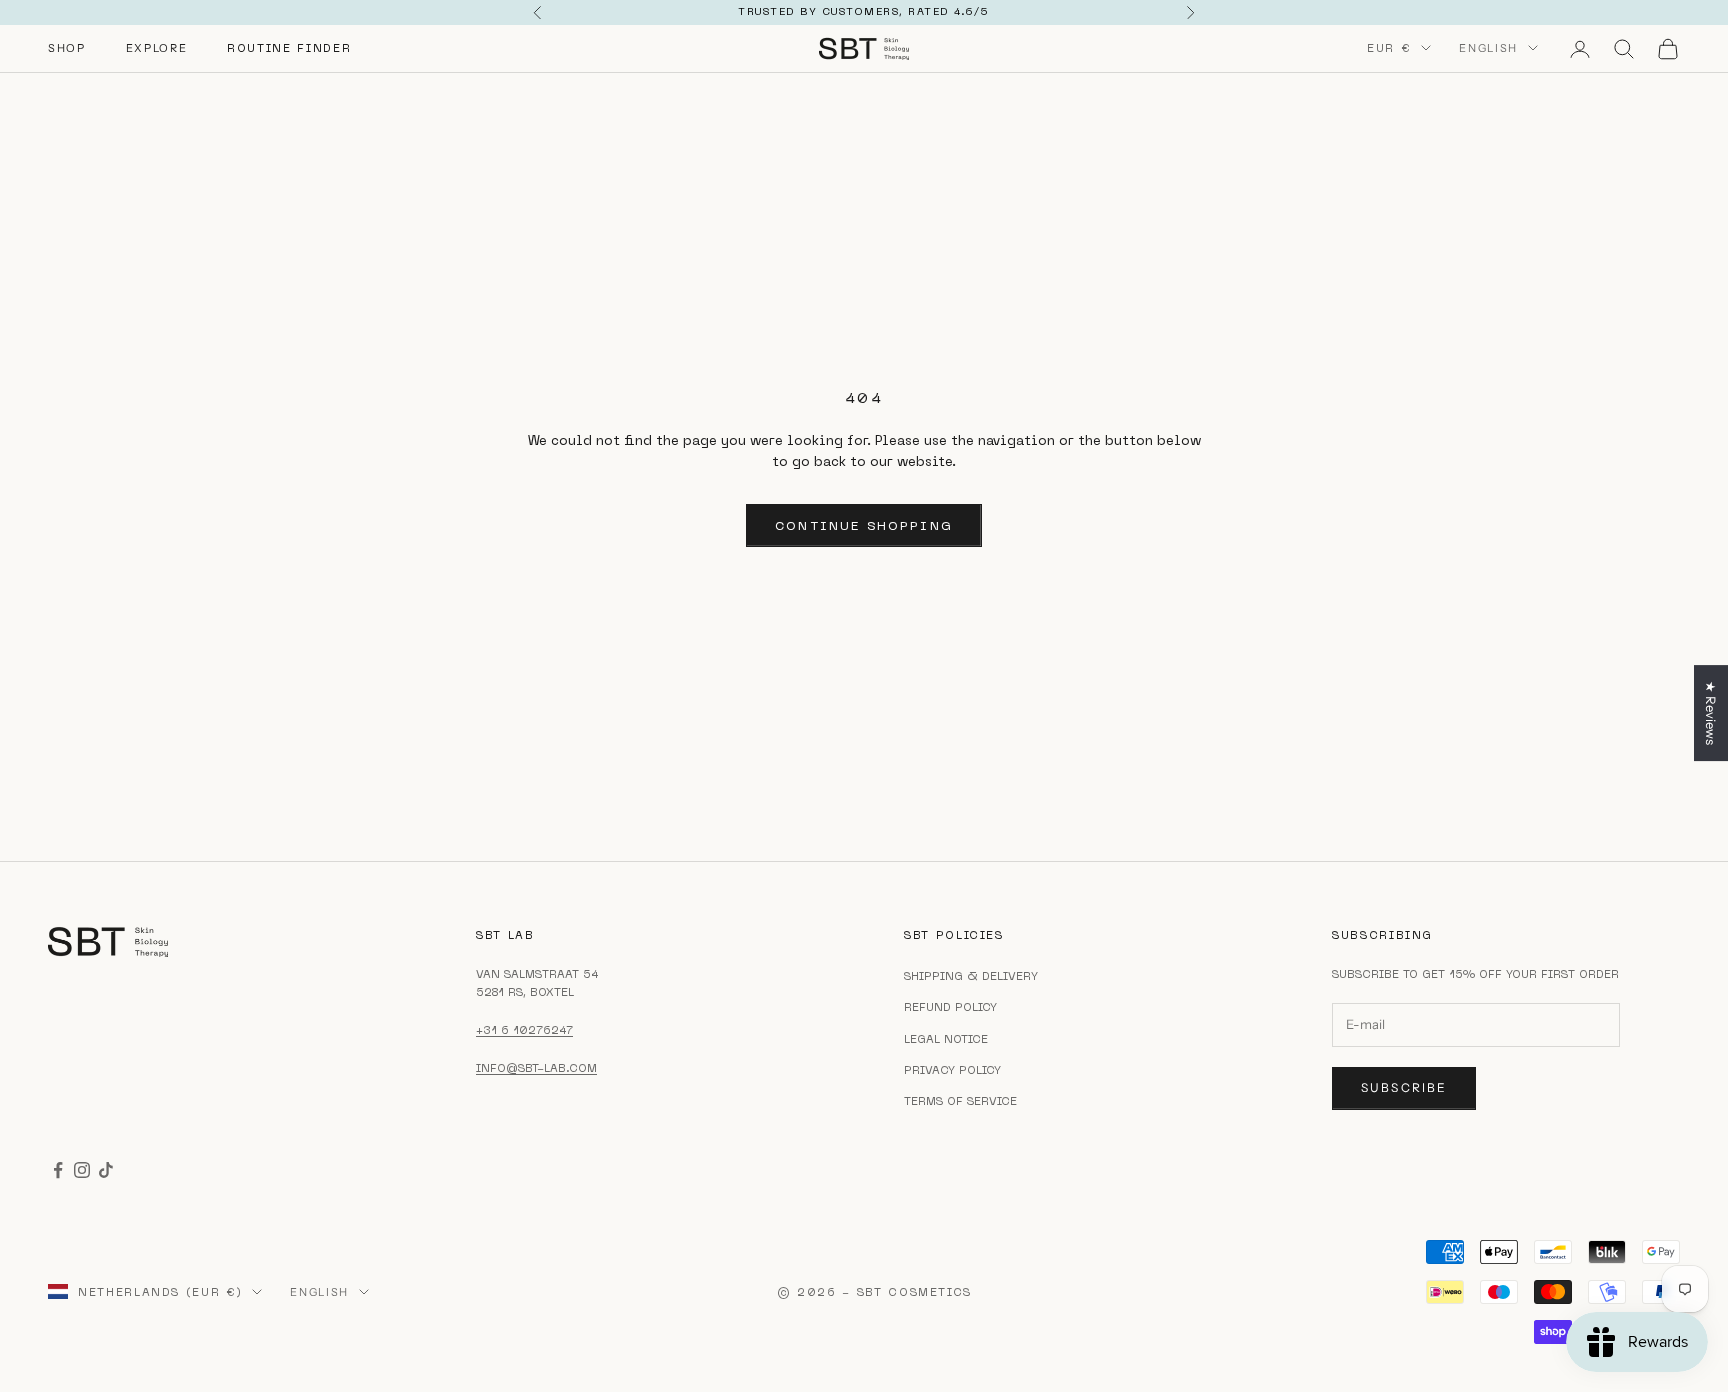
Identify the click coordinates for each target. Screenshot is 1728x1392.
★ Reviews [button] (1711, 713)
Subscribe (1404, 1087)
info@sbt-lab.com (536, 1068)
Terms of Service (960, 1101)
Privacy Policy (952, 1070)
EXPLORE (157, 48)
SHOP (67, 48)
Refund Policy (950, 1007)
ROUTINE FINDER (289, 48)
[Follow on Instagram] (82, 1170)
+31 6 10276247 (524, 1030)
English (1488, 48)
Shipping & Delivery (971, 976)
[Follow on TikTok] (106, 1170)
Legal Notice (946, 1039)
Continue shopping (864, 525)
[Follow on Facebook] (58, 1170)
